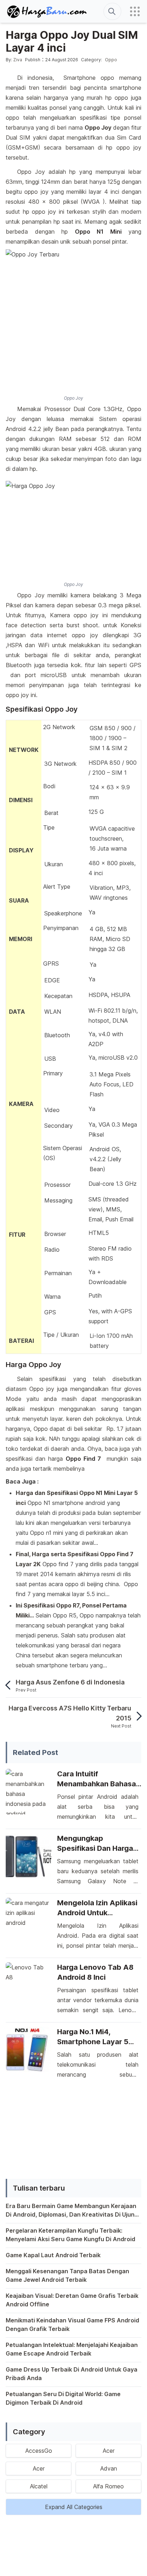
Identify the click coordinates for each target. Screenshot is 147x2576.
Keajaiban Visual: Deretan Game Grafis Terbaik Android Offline (72, 2300)
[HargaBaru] (47, 12)
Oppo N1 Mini (98, 232)
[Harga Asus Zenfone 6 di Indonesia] (11, 1685)
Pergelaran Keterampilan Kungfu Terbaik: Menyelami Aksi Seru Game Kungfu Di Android (70, 2235)
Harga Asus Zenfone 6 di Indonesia (70, 1682)
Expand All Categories (74, 2507)
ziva (18, 60)
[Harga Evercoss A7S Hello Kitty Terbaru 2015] (136, 1716)
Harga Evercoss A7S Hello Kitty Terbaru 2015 (70, 1713)
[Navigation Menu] (135, 11)
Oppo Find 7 (83, 1459)
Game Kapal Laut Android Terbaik (53, 2255)
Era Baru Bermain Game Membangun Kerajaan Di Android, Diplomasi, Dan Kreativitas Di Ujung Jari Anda (72, 2211)
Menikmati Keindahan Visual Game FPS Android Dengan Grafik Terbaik (72, 2325)
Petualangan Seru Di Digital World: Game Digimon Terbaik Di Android (63, 2398)
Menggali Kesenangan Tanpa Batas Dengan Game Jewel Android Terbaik (67, 2275)
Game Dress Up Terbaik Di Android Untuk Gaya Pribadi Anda (72, 2374)
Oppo (111, 60)
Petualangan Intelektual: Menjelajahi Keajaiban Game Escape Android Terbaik (72, 2349)
